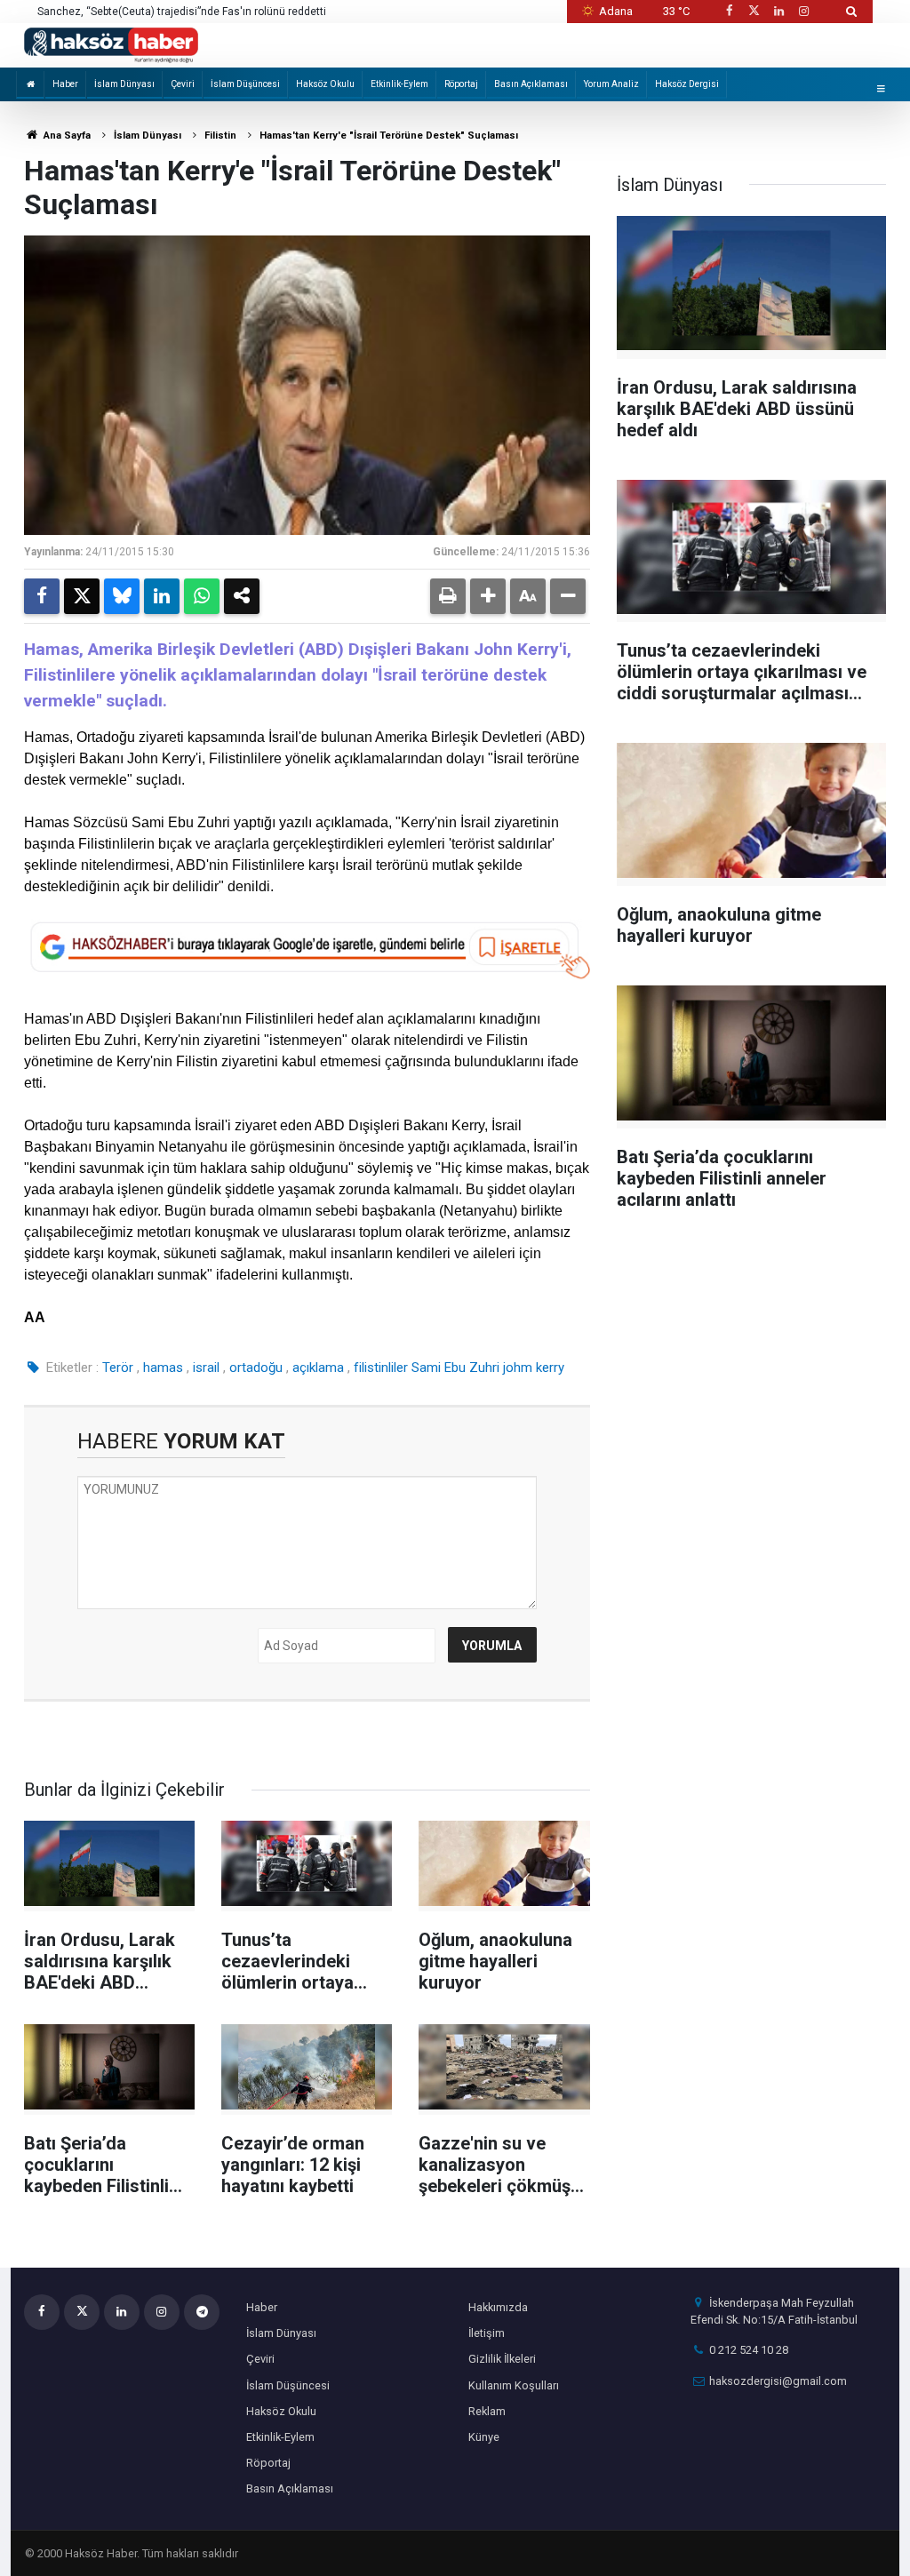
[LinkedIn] (162, 596)
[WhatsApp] (202, 596)
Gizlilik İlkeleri (502, 2359)
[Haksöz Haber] (111, 44)
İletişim (487, 2333)
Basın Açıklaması (531, 84)
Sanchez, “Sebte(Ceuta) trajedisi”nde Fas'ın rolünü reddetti (182, 12)
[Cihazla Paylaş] (242, 596)
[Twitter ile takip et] (754, 11)
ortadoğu (256, 1368)
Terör (118, 1368)
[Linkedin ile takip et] (778, 11)
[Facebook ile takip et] (729, 11)
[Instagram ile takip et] (804, 11)
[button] (488, 596)
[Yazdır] (448, 596)
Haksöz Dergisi (687, 84)
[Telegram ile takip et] (202, 2312)
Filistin (220, 136)
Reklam (487, 2411)
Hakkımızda (498, 2307)
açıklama (318, 1368)
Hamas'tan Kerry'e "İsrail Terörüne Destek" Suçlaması (389, 136)
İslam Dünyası (124, 84)
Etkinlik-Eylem (399, 84)
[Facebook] (42, 596)
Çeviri (183, 84)
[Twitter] (82, 596)
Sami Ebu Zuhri (455, 1368)
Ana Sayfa (66, 136)
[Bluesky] (122, 596)
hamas (163, 1368)
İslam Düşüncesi (245, 84)
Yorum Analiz (611, 84)
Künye (484, 2437)
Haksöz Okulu (325, 84)
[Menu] (881, 88)
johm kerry (534, 1368)
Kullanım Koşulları (514, 2385)
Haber (65, 84)
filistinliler (381, 1368)
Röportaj (461, 84)
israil (206, 1368)
